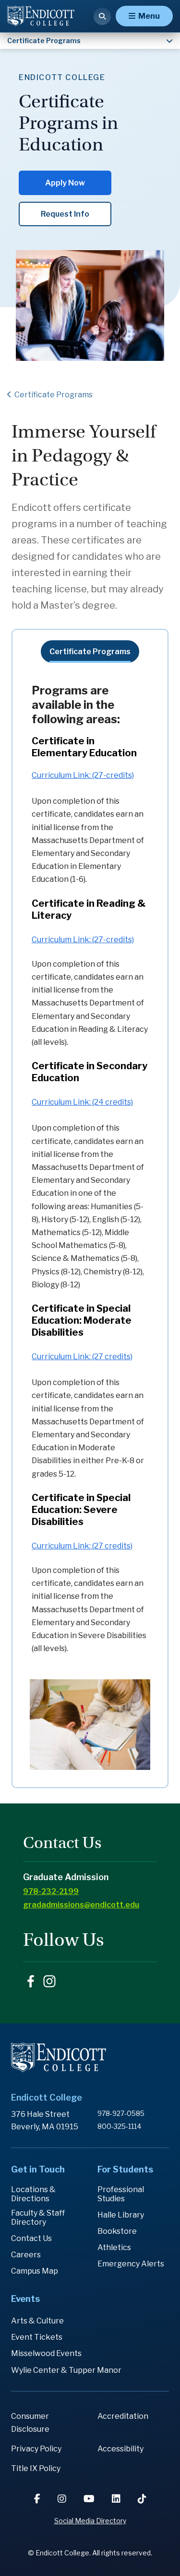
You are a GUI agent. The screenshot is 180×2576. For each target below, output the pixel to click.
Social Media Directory (90, 2521)
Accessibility (120, 2449)
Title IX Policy (36, 2468)
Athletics (114, 2247)
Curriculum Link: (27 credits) (82, 1357)
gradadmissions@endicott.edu (81, 1905)
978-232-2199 (51, 1891)
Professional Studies (121, 2194)
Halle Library (121, 2215)
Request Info (65, 214)
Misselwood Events (46, 2353)
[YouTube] (90, 2499)
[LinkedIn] (117, 2499)
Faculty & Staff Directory (38, 2218)
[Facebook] (38, 2499)
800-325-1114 (119, 2126)
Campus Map (35, 2271)
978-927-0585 (121, 2113)
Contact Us (31, 2238)
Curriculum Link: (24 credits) (82, 1102)
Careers (26, 2255)
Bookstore (117, 2231)
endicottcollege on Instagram (49, 1981)
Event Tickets (37, 2337)
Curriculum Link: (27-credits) (83, 775)
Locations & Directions (33, 2194)
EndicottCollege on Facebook (31, 1981)
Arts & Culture (37, 2321)
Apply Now (65, 183)
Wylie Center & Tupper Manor (66, 2370)
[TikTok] (142, 2499)
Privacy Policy (36, 2449)
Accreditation (123, 2416)
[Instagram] (63, 2499)
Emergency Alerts (131, 2264)
